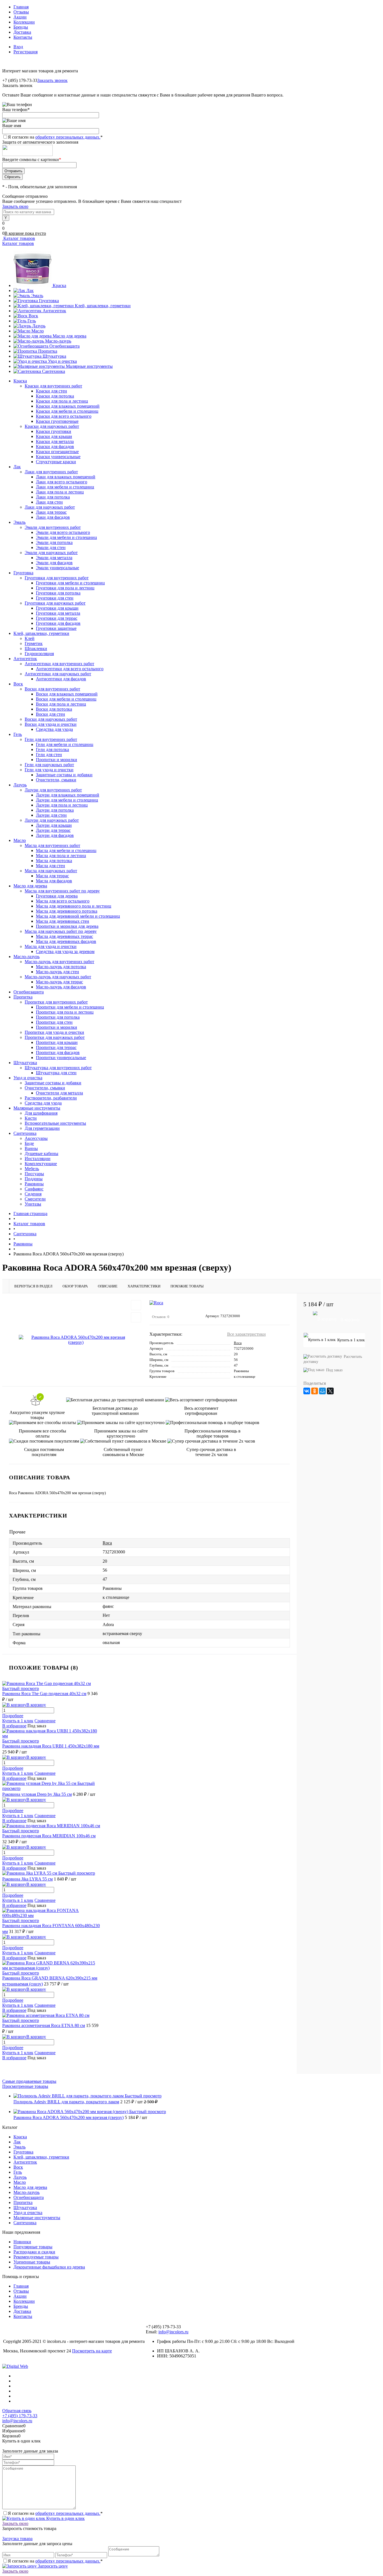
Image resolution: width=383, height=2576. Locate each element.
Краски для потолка (55, 396)
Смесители (35, 1199)
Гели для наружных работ (49, 765)
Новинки (22, 2242)
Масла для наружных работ (51, 871)
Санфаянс (34, 1189)
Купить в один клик (65, 2518)
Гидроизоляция (39, 654)
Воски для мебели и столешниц (66, 699)
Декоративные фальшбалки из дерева (49, 2267)
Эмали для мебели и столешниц (66, 537)
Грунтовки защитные (56, 628)
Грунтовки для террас (57, 618)
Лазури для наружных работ (52, 820)
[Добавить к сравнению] (136, 1317)
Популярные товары (33, 2247)
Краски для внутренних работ (53, 386)
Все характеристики (246, 1334)
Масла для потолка (54, 861)
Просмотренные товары (25, 2086)
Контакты (23, 37)
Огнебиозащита (64, 346)
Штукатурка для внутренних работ (58, 1068)
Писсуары (34, 1174)
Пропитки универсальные (61, 1058)
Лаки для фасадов (53, 517)
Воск (33, 316)
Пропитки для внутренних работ (56, 1002)
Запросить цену (52, 2566)
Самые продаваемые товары (29, 2081)
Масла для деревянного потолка (67, 911)
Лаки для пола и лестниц (60, 492)
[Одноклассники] (315, 1391)
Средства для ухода (54, 729)
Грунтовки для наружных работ (55, 603)
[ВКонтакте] (307, 1391)
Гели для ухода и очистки (49, 770)
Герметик (34, 643)
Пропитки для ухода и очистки (54, 1032)
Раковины (34, 1184)
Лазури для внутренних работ (53, 790)
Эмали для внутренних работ (53, 527)
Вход (18, 47)
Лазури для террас (53, 830)
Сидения (33, 1194)
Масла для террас (52, 876)
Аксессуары (36, 1138)
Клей (30, 638)
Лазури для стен (51, 815)
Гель (32, 321)
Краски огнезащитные (57, 452)
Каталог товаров (19, 238)
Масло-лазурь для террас (59, 982)
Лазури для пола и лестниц (62, 805)
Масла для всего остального (63, 901)
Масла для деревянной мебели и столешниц (78, 916)
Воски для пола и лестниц (61, 704)
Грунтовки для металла (58, 613)
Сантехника (54, 371)
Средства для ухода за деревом (65, 951)
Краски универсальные (58, 457)
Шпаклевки (36, 648)
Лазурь (39, 326)
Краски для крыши (54, 436)
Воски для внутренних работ (52, 689)
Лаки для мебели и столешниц (65, 487)
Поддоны (34, 1179)
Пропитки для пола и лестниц (65, 1012)
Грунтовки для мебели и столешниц (70, 583)
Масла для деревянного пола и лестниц (74, 906)
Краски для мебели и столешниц (67, 411)
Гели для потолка (52, 749)
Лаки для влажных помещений (66, 477)
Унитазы (33, 1204)
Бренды (21, 27)
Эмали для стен (51, 547)
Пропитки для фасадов (58, 1052)
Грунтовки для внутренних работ (57, 578)
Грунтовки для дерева (57, 896)
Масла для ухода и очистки (51, 946)
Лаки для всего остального (62, 482)
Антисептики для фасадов (61, 679)
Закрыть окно (15, 206)
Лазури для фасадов (55, 835)
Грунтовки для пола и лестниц (65, 588)
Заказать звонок (52, 80)
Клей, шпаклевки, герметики (103, 306)
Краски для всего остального (64, 416)
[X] (330, 1391)
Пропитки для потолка (58, 1017)
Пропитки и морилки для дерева (67, 926)
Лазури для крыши (54, 825)
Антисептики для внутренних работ (59, 664)
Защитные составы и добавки (64, 775)
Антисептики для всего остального (70, 669)
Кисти (31, 1118)
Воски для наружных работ (51, 719)
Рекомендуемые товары (36, 2257)
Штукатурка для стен (56, 1073)
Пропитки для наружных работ (55, 1037)
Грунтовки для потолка (58, 593)
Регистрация (26, 52)
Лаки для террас (51, 512)
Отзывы (21, 12)
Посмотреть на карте (92, 2351)
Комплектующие (41, 1164)
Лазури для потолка (55, 810)
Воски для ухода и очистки (51, 724)
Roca (238, 1343)
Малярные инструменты (89, 366)
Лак (30, 291)
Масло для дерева (70, 336)
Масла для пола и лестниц (61, 856)
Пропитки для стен (54, 1022)
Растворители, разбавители (51, 1098)
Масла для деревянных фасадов (66, 941)
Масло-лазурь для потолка (61, 967)
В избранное (14, 1726)
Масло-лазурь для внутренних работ (59, 962)
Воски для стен (50, 714)
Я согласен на (55, 137)
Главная (21, 7)
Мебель (32, 1169)
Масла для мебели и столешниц (66, 850)
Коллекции (24, 22)
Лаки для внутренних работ (51, 472)
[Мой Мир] (322, 1391)
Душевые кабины (41, 1153)
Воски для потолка (54, 709)
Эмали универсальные (57, 568)
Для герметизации (42, 1128)
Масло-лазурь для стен (57, 972)
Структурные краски (56, 462)
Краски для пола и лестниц (62, 401)
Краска (59, 285)
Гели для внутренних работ (51, 739)
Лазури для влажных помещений (68, 795)
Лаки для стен (49, 502)
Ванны (31, 1148)
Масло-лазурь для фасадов (61, 987)
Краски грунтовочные (57, 421)
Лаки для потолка (53, 497)
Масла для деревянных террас (64, 936)
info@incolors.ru (173, 2332)
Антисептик (54, 311)
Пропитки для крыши (57, 1042)
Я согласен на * (55, 2513)
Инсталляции (38, 1159)
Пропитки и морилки (56, 760)
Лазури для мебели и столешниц (67, 800)
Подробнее (13, 1716)
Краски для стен (51, 391)
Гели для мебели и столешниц (65, 744)
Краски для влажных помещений (68, 406)
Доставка (22, 32)
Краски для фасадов (55, 446)
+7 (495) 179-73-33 (20, 2416)
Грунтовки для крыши (57, 608)
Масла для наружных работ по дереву (61, 931)
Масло (38, 331)
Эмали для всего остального (63, 532)
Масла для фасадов (54, 881)
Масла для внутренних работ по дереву (62, 891)
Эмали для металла (54, 558)
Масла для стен (50, 866)
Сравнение (45, 1721)
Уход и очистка (62, 361)
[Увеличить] (76, 1340)
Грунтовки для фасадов (58, 623)
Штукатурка (54, 356)
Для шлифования (41, 1113)
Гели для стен (49, 755)
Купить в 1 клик (18, 1721)
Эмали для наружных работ (51, 553)
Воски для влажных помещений (67, 694)
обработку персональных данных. (68, 137)
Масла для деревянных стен (63, 921)
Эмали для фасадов (54, 563)
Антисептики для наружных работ (58, 674)
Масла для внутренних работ (52, 845)
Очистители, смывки (56, 780)
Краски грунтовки (54, 431)
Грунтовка (49, 301)
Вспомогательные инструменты (55, 1123)
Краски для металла (55, 441)
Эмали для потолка (54, 542)
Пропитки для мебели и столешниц (70, 1007)
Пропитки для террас (56, 1047)
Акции (20, 17)
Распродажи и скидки (34, 2252)
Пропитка (48, 351)
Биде (29, 1143)
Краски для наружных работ (52, 426)
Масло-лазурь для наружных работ (58, 977)
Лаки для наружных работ (50, 507)
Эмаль (37, 296)
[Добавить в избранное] (136, 1305)
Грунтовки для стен (55, 598)
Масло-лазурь (58, 341)
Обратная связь (17, 2411)
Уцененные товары (32, 2262)
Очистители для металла (59, 1093)
